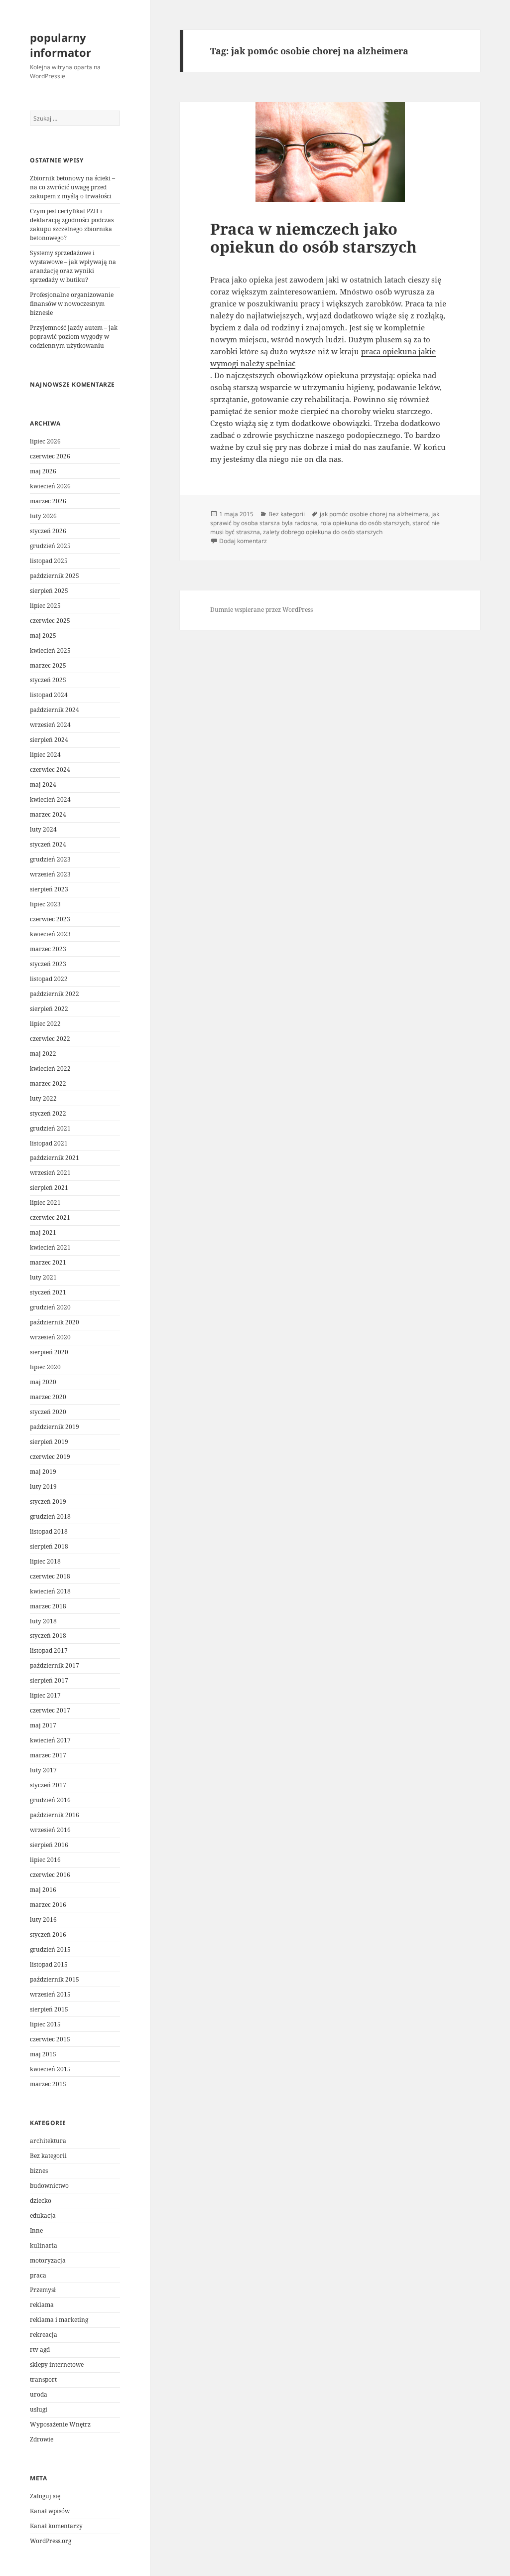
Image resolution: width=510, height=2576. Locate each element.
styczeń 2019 (48, 1502)
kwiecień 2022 (50, 1069)
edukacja (43, 2216)
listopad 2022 (49, 979)
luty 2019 (43, 1487)
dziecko (41, 2201)
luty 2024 (43, 829)
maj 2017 (43, 1725)
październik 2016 (55, 1815)
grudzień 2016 (50, 1800)
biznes (39, 2171)
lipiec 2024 (45, 755)
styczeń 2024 (48, 844)
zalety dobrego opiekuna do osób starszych (323, 532)
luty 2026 (43, 516)
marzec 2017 (48, 1755)
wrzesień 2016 (50, 1830)
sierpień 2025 (49, 591)
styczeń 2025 (48, 680)
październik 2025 (55, 576)
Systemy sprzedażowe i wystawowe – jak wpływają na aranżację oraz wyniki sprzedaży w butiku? (73, 266)
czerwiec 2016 (50, 1875)
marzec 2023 (48, 949)
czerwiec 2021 (50, 1217)
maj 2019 (43, 1472)
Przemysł (43, 2290)
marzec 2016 (48, 1905)
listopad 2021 (49, 1143)
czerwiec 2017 (50, 1710)
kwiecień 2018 (50, 1591)
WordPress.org (51, 2541)
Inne (36, 2230)
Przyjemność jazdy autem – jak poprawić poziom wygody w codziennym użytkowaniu (74, 337)
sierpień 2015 (49, 2009)
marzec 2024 (48, 814)
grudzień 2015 (50, 1949)
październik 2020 (55, 1322)
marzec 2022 (48, 1083)
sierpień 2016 (49, 1845)
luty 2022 (43, 1098)
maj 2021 (43, 1232)
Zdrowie (42, 2439)
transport (43, 2379)
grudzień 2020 (50, 1307)
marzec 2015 (48, 2084)
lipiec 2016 (45, 1860)
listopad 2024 (49, 695)
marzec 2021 (48, 1262)
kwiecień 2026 (50, 486)
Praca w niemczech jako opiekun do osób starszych (314, 238)
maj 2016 (43, 1890)
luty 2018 (43, 1621)
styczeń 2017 (48, 1785)
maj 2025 (43, 636)
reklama (42, 2305)
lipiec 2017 (45, 1695)
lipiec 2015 (45, 2024)
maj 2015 (43, 2054)
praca (38, 2275)
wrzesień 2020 (50, 1337)
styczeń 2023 (48, 964)
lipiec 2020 (45, 1367)
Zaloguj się (45, 2496)
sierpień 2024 (49, 740)
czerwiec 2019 (50, 1457)
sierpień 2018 (49, 1546)
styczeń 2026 (48, 531)
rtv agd (40, 2350)
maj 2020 (43, 1382)
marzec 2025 (48, 665)
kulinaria (44, 2245)
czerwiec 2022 (50, 1039)
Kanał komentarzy (56, 2526)
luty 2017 (43, 1770)
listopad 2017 (49, 1650)
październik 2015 (55, 1979)
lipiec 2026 (45, 441)
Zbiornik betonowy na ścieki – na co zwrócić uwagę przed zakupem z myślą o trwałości (72, 187)
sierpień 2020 (49, 1352)
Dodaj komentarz (243, 541)
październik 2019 (55, 1427)
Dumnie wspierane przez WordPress (261, 610)
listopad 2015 (49, 1964)
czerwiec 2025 (50, 621)
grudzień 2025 (50, 546)
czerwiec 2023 (50, 919)
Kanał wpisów (50, 2511)
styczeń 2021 (48, 1292)
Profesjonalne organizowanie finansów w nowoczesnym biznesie (72, 304)
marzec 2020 (48, 1397)
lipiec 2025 (45, 606)
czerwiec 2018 (50, 1576)
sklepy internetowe (57, 2364)
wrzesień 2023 (50, 874)
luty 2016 (43, 1920)
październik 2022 (55, 994)
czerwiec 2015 (50, 2039)
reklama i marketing (59, 2320)
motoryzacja (48, 2260)
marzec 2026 (48, 501)
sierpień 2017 (49, 1680)
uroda (39, 2394)
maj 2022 (43, 1054)
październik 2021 (55, 1158)
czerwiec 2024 (50, 770)
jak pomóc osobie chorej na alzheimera (374, 514)
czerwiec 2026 (50, 456)
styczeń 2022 (48, 1113)
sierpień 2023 (49, 889)
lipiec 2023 (45, 904)
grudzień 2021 (50, 1128)
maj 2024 (43, 785)
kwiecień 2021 (50, 1247)
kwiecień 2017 (50, 1740)
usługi (39, 2409)
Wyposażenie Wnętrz (60, 2424)
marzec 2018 (48, 1606)
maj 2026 (43, 471)
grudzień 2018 (50, 1516)
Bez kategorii (48, 2156)
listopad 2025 (49, 561)
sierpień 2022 (49, 1009)
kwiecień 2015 (50, 2069)
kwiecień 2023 (50, 934)
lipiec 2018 (45, 1561)
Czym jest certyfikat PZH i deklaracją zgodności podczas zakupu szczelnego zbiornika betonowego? (72, 224)
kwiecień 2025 (50, 650)
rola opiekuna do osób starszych (365, 523)
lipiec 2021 (45, 1203)
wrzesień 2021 (50, 1173)
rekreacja (44, 2335)
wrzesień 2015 (50, 1994)
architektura (48, 2141)
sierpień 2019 (49, 1442)
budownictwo (49, 2186)
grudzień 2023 (50, 859)
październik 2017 (55, 1665)
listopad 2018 (49, 1531)
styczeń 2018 (48, 1636)
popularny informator (61, 45)
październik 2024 (55, 710)
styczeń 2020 (48, 1412)
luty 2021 (43, 1277)
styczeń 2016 (48, 1934)
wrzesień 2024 (50, 725)
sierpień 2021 (49, 1188)
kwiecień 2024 (50, 799)
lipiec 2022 (45, 1024)
